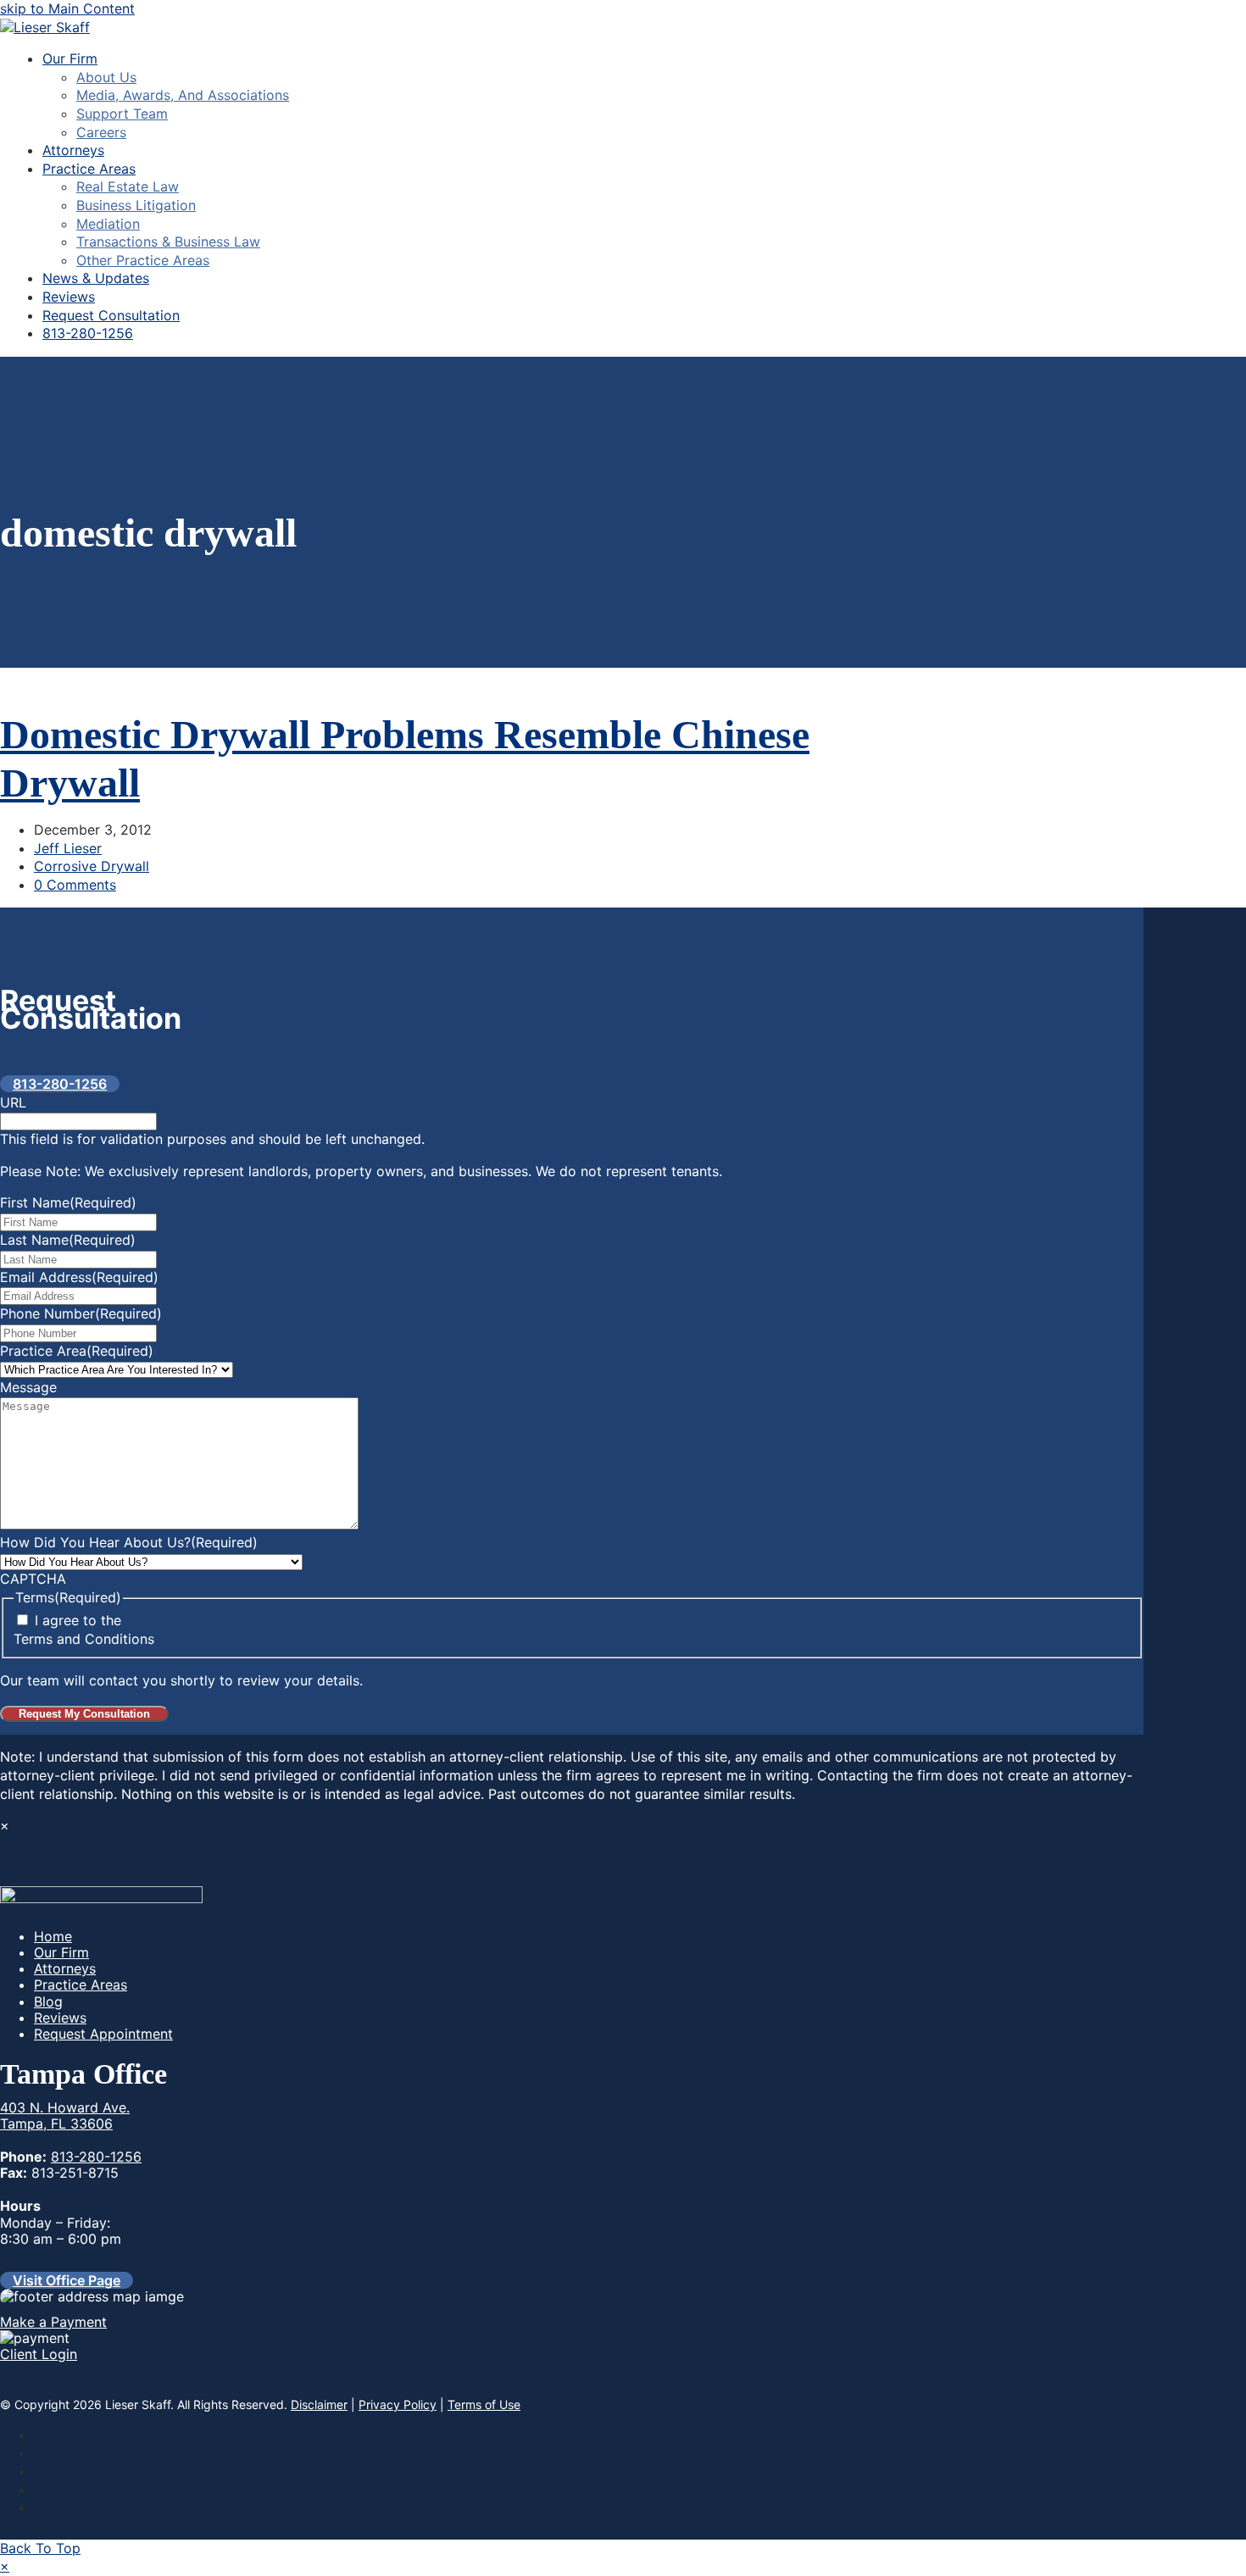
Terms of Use (484, 2404)
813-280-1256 (96, 2157)
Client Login (39, 2354)
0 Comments (75, 885)
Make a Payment (53, 2322)
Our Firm (61, 1952)
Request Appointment (103, 2034)
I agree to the (84, 1629)
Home (53, 1936)
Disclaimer (319, 2404)
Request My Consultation (84, 1714)
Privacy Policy (398, 2404)
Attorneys (65, 1968)
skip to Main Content (67, 8)
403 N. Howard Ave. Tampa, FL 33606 (65, 2115)
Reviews (60, 2018)
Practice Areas (81, 1985)
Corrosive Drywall (92, 866)
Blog (48, 2001)
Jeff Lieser (68, 848)
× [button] (5, 2566)
